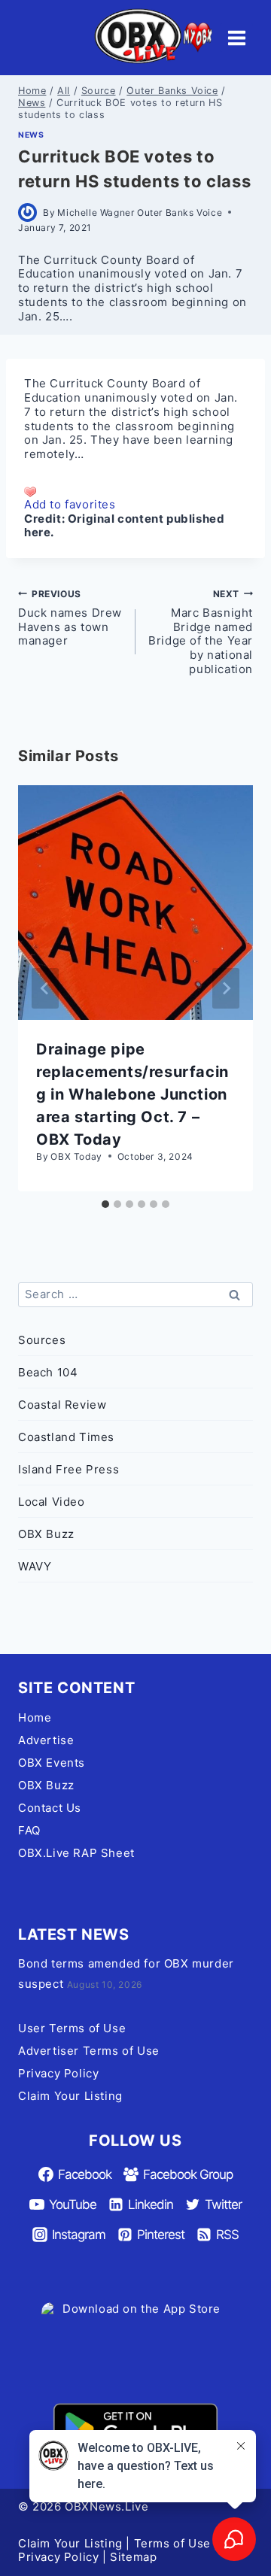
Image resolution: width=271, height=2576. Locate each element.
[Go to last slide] (45, 988)
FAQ (29, 1830)
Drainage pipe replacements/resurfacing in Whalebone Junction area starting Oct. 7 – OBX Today (132, 1094)
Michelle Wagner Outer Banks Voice (140, 212)
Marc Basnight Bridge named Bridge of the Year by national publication (201, 632)
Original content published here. (124, 526)
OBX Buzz (46, 1534)
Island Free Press (69, 1469)
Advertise (46, 1740)
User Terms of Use (72, 2028)
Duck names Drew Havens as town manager (70, 618)
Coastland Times (66, 1437)
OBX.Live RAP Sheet (76, 1853)
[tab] (105, 1204)
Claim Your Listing (70, 2096)
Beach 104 (48, 1372)
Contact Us (50, 1808)
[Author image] (27, 212)
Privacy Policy (58, 2073)
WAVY (35, 1566)
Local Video (52, 1502)
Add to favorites (70, 504)
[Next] (226, 988)
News (31, 135)
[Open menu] (236, 38)
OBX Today (76, 1156)
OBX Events (52, 1763)
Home (35, 1717)
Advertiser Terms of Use (89, 2051)
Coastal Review (62, 1405)
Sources (42, 1340)
